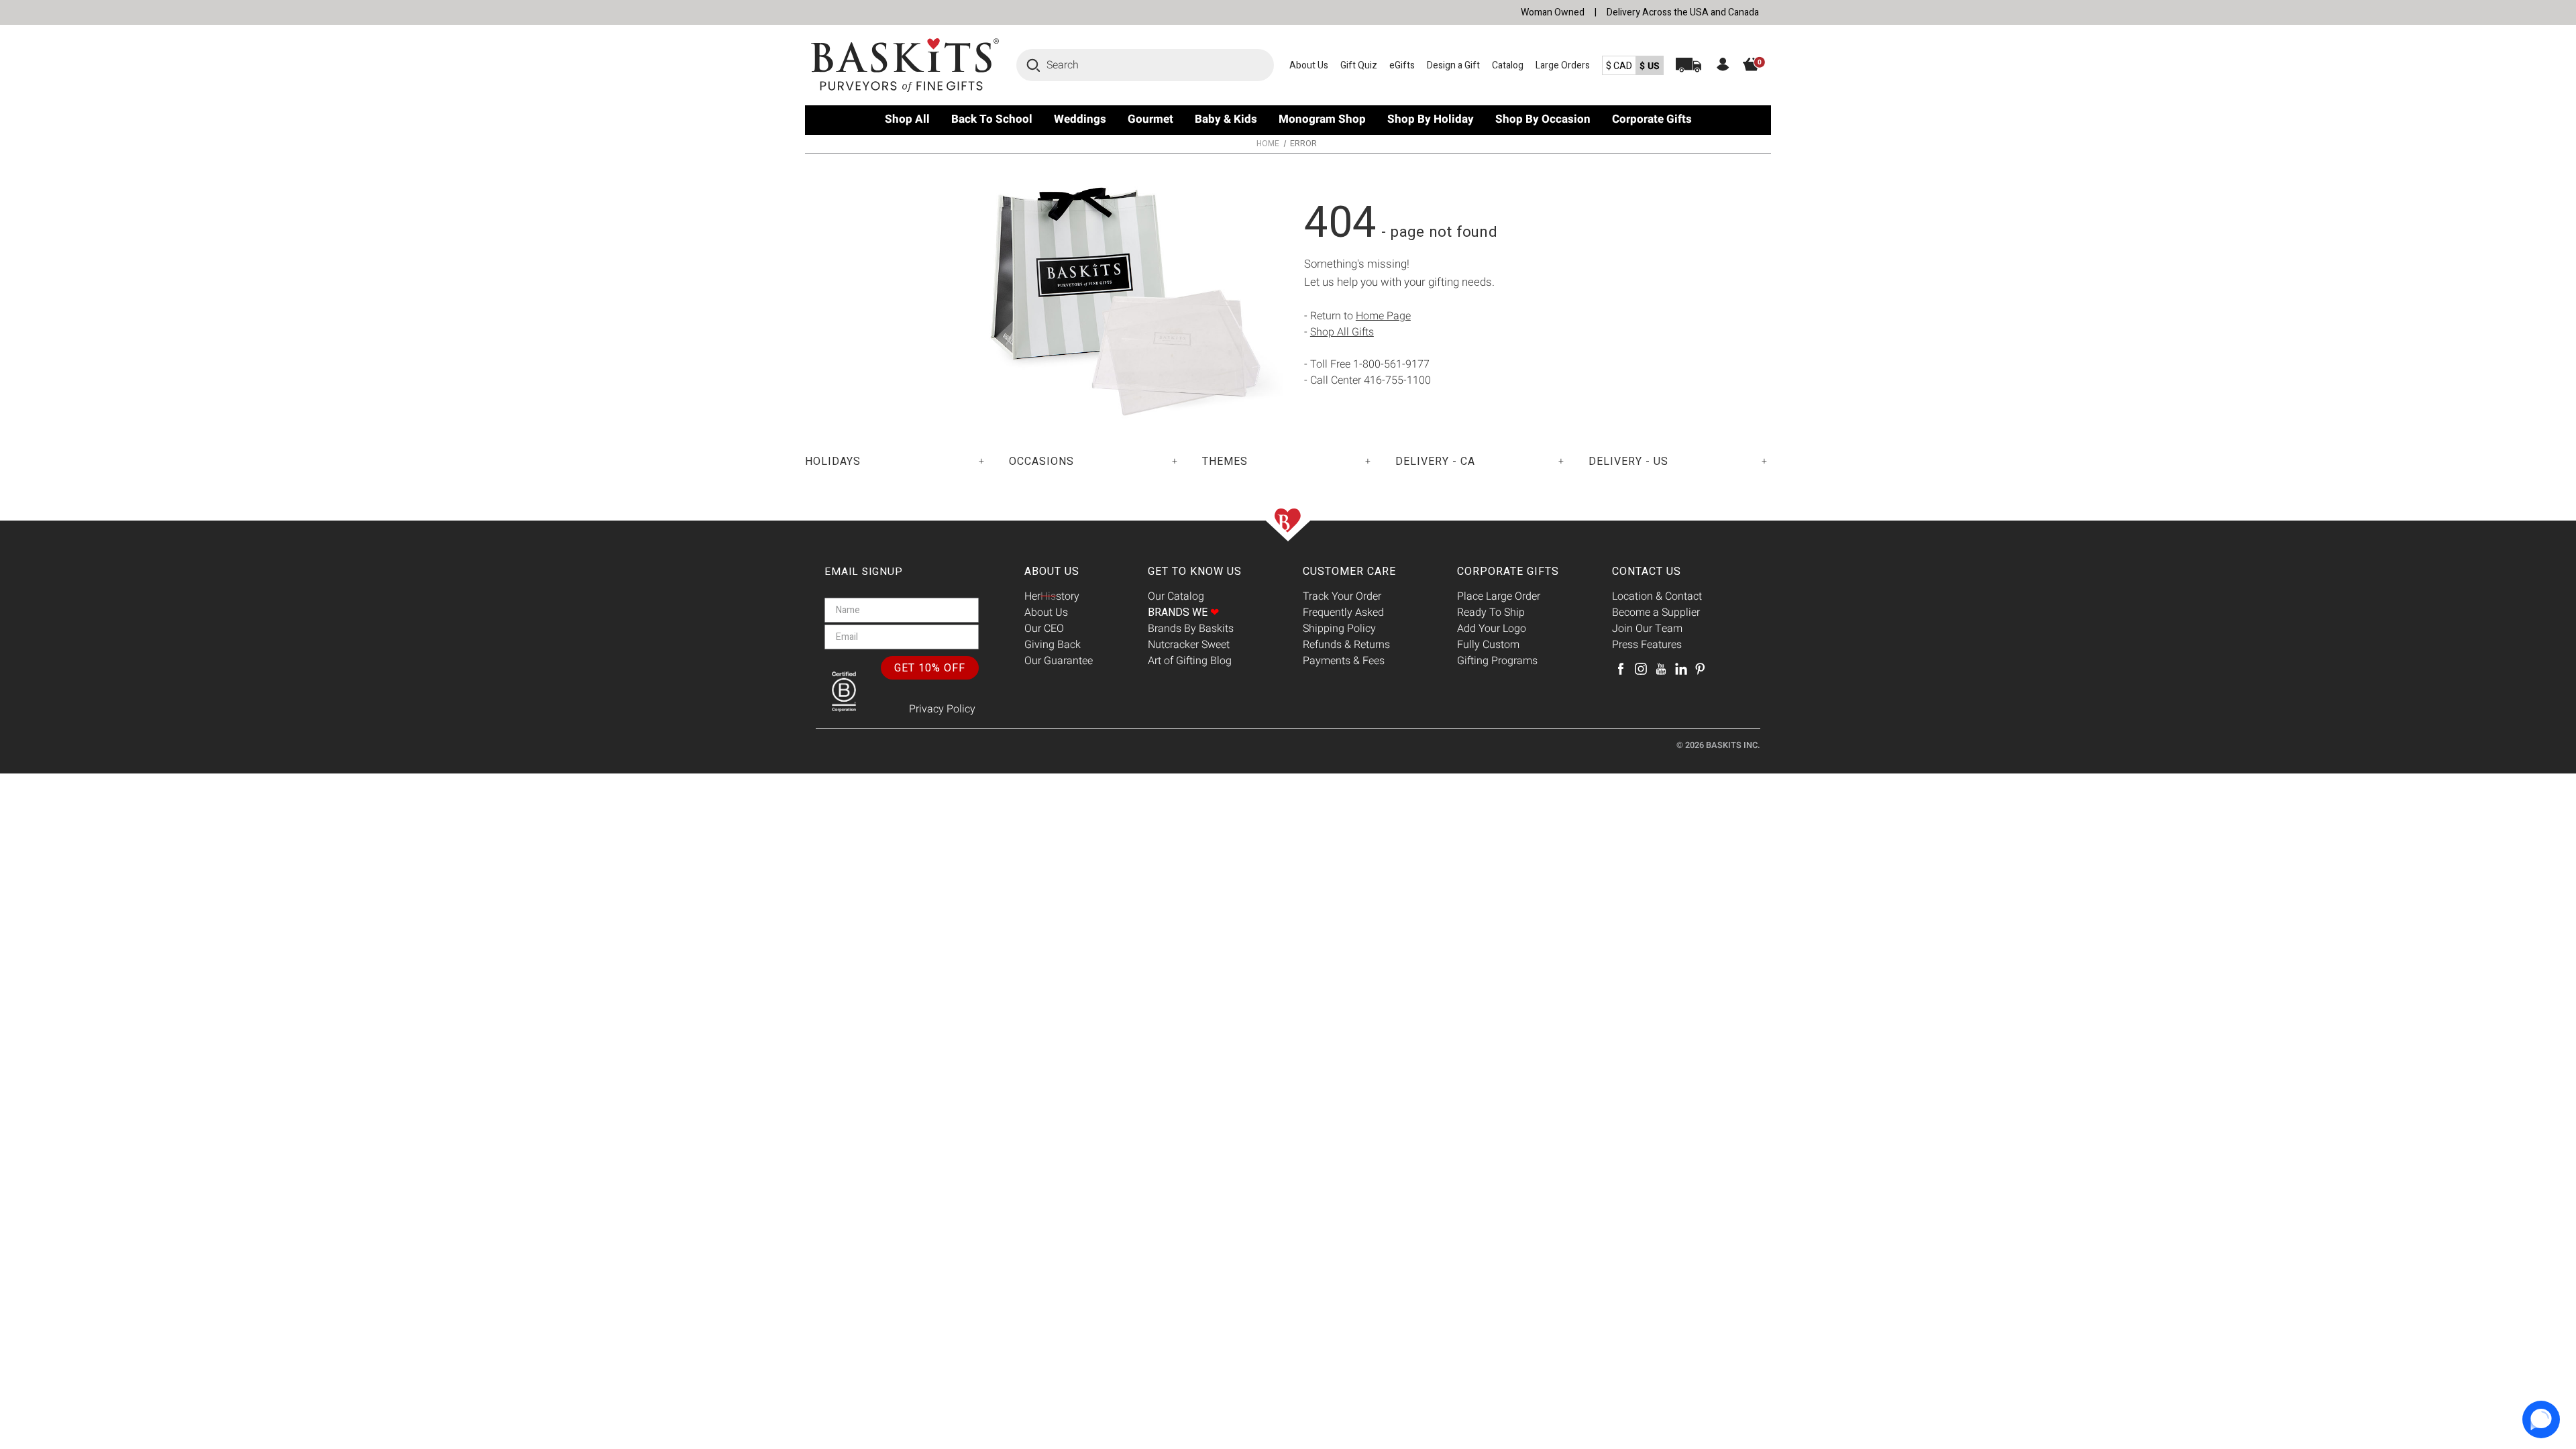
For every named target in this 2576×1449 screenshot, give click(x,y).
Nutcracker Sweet (1189, 645)
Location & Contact (1657, 596)
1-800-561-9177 (1391, 364)
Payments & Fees (1344, 661)
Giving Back (1053, 645)
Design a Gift (1453, 65)
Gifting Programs (1497, 661)
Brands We (1183, 612)
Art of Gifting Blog (1190, 661)
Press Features (1647, 645)
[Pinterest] (1700, 669)
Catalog (1508, 65)
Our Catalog (1176, 596)
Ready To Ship (1491, 612)
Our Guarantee (1059, 661)
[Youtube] (1661, 669)
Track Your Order (1342, 596)
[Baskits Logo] (906, 65)
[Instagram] (1641, 669)
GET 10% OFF (930, 668)
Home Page (1383, 316)
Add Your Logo (1492, 629)
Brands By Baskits (1191, 629)
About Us (1309, 65)
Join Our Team (1647, 629)
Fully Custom (1488, 645)
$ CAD (1619, 66)
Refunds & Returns (1346, 645)
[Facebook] (1621, 669)
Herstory (1052, 596)
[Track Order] (1688, 65)
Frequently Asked (1343, 612)
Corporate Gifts (1508, 572)
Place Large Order (1499, 596)
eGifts (1402, 65)
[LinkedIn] (1681, 669)
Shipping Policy (1339, 629)
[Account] (1723, 66)
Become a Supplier (1656, 612)
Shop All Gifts (1342, 332)
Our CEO (1044, 629)
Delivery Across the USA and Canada (1683, 12)
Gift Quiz (1359, 65)
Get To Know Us (1195, 572)
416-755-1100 (1397, 380)
